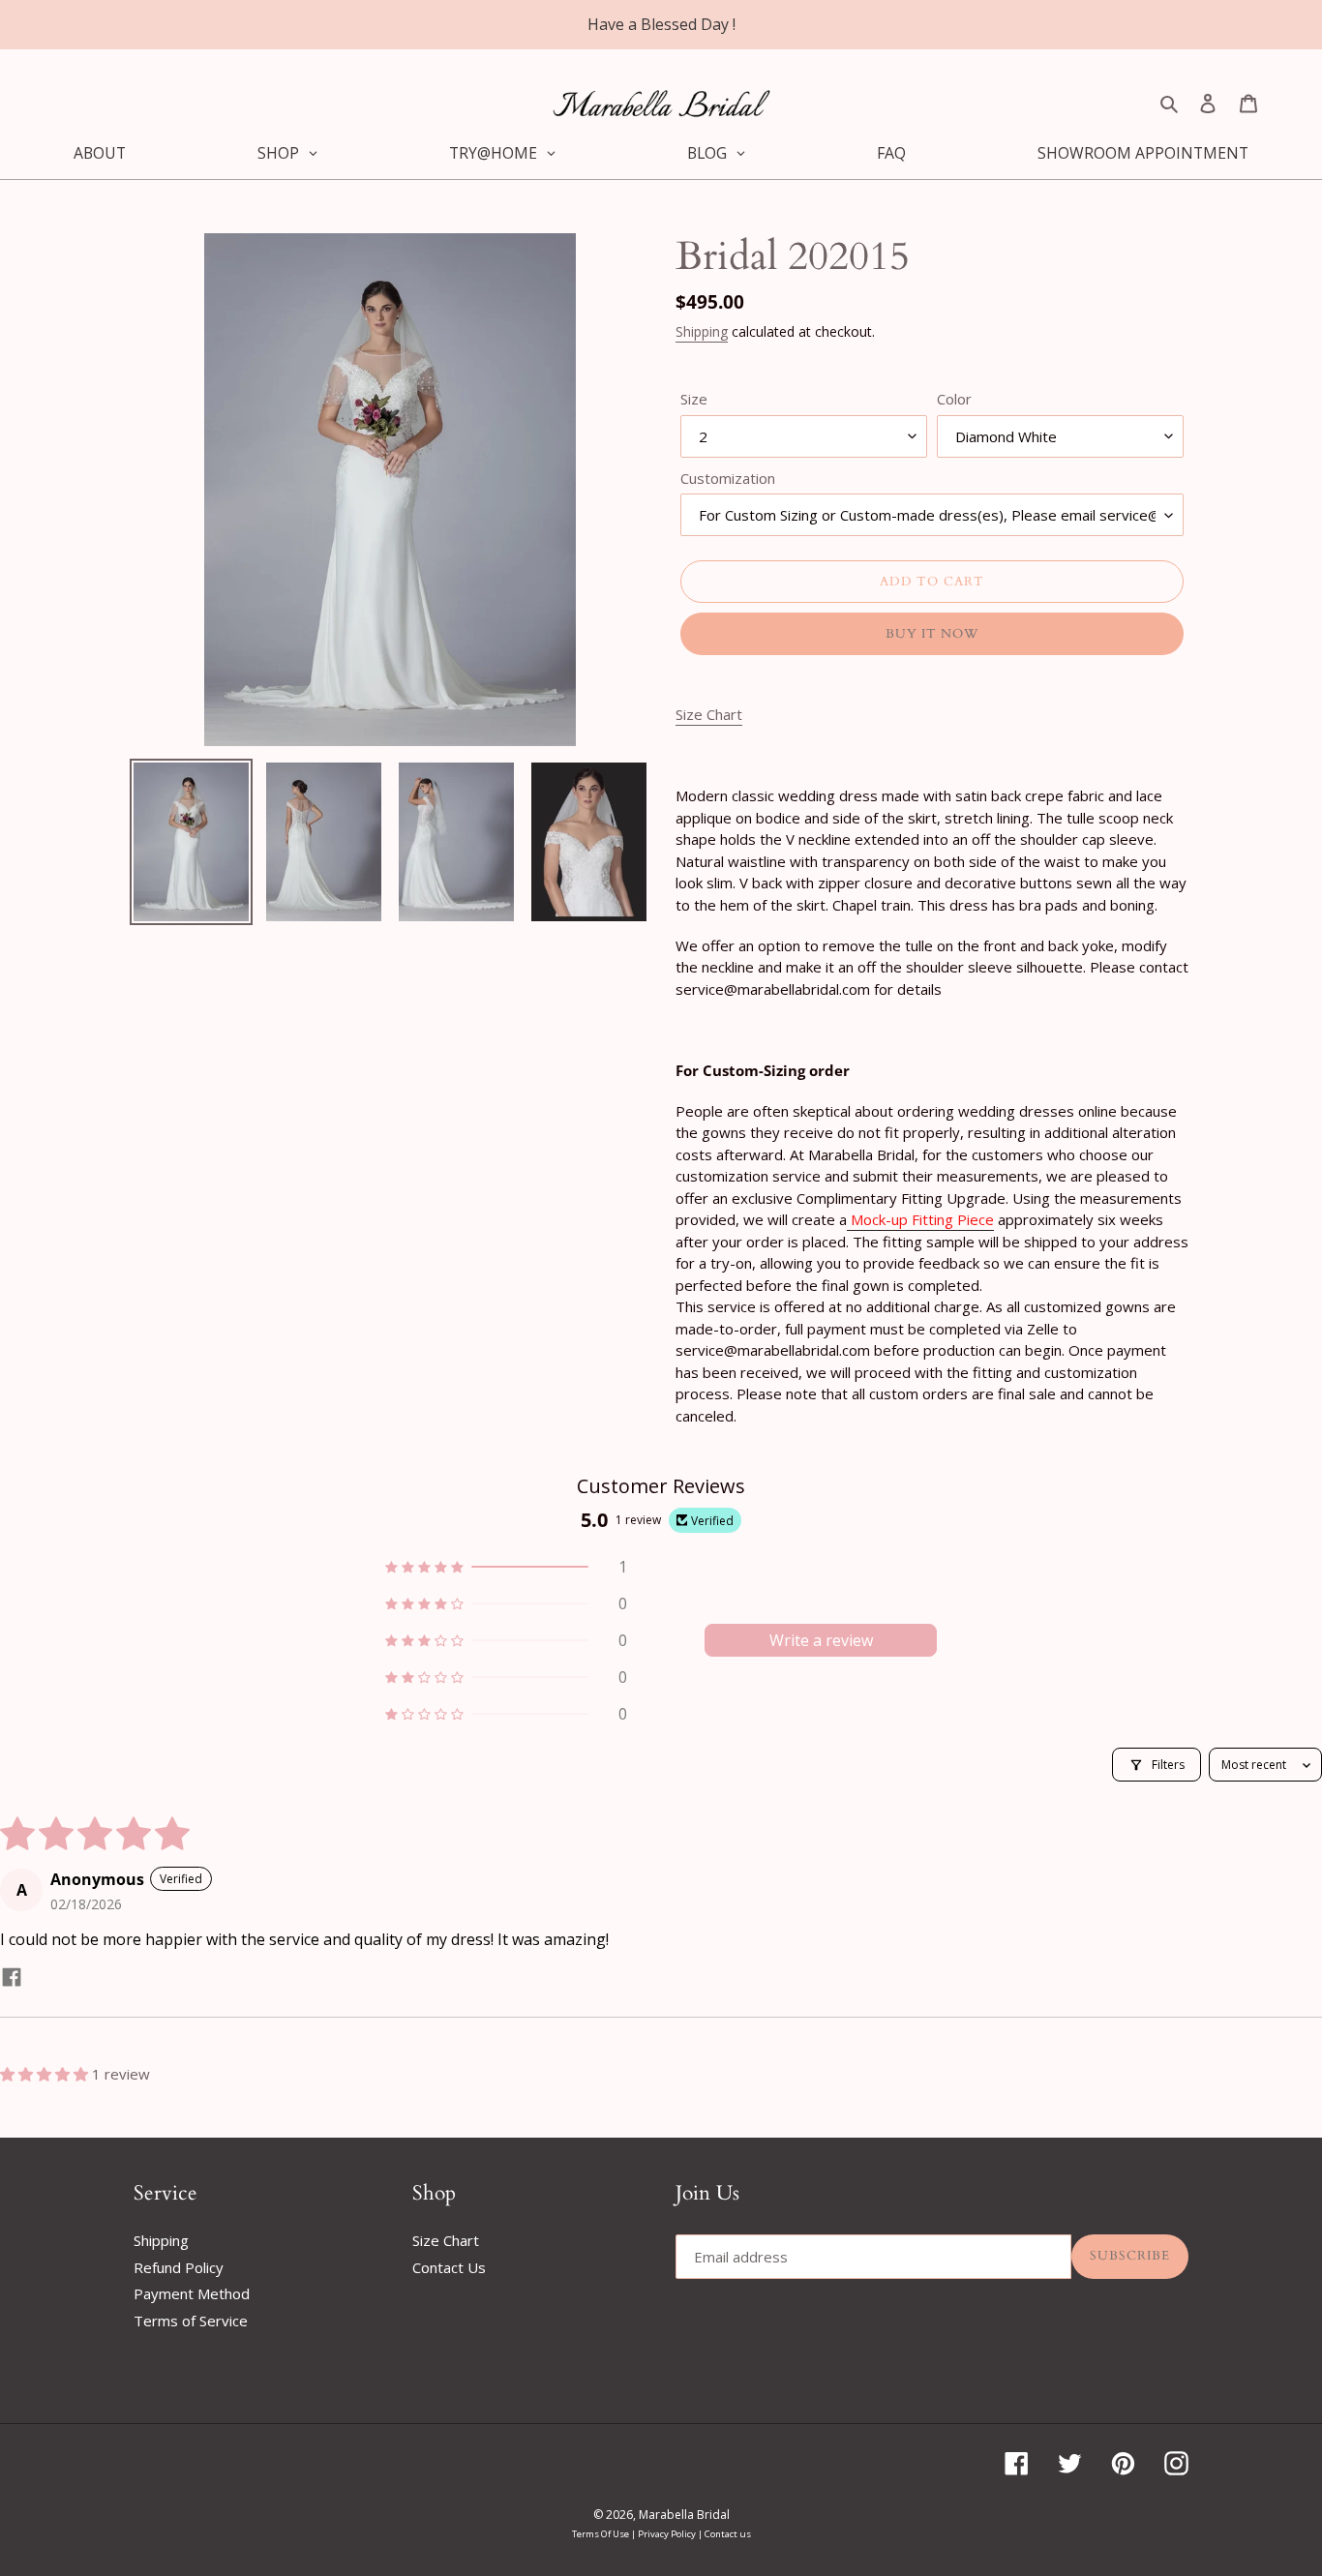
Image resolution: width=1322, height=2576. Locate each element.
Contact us (728, 2534)
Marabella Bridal (684, 2515)
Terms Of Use (601, 2534)
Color (954, 399)
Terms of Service (191, 2321)
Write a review (821, 1640)
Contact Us (449, 2267)
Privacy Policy (668, 2534)
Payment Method (192, 2293)
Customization (728, 478)
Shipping (702, 331)
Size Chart (446, 2240)
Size (694, 399)
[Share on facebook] (12, 1979)
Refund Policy (179, 2267)
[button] (506, 1567)
